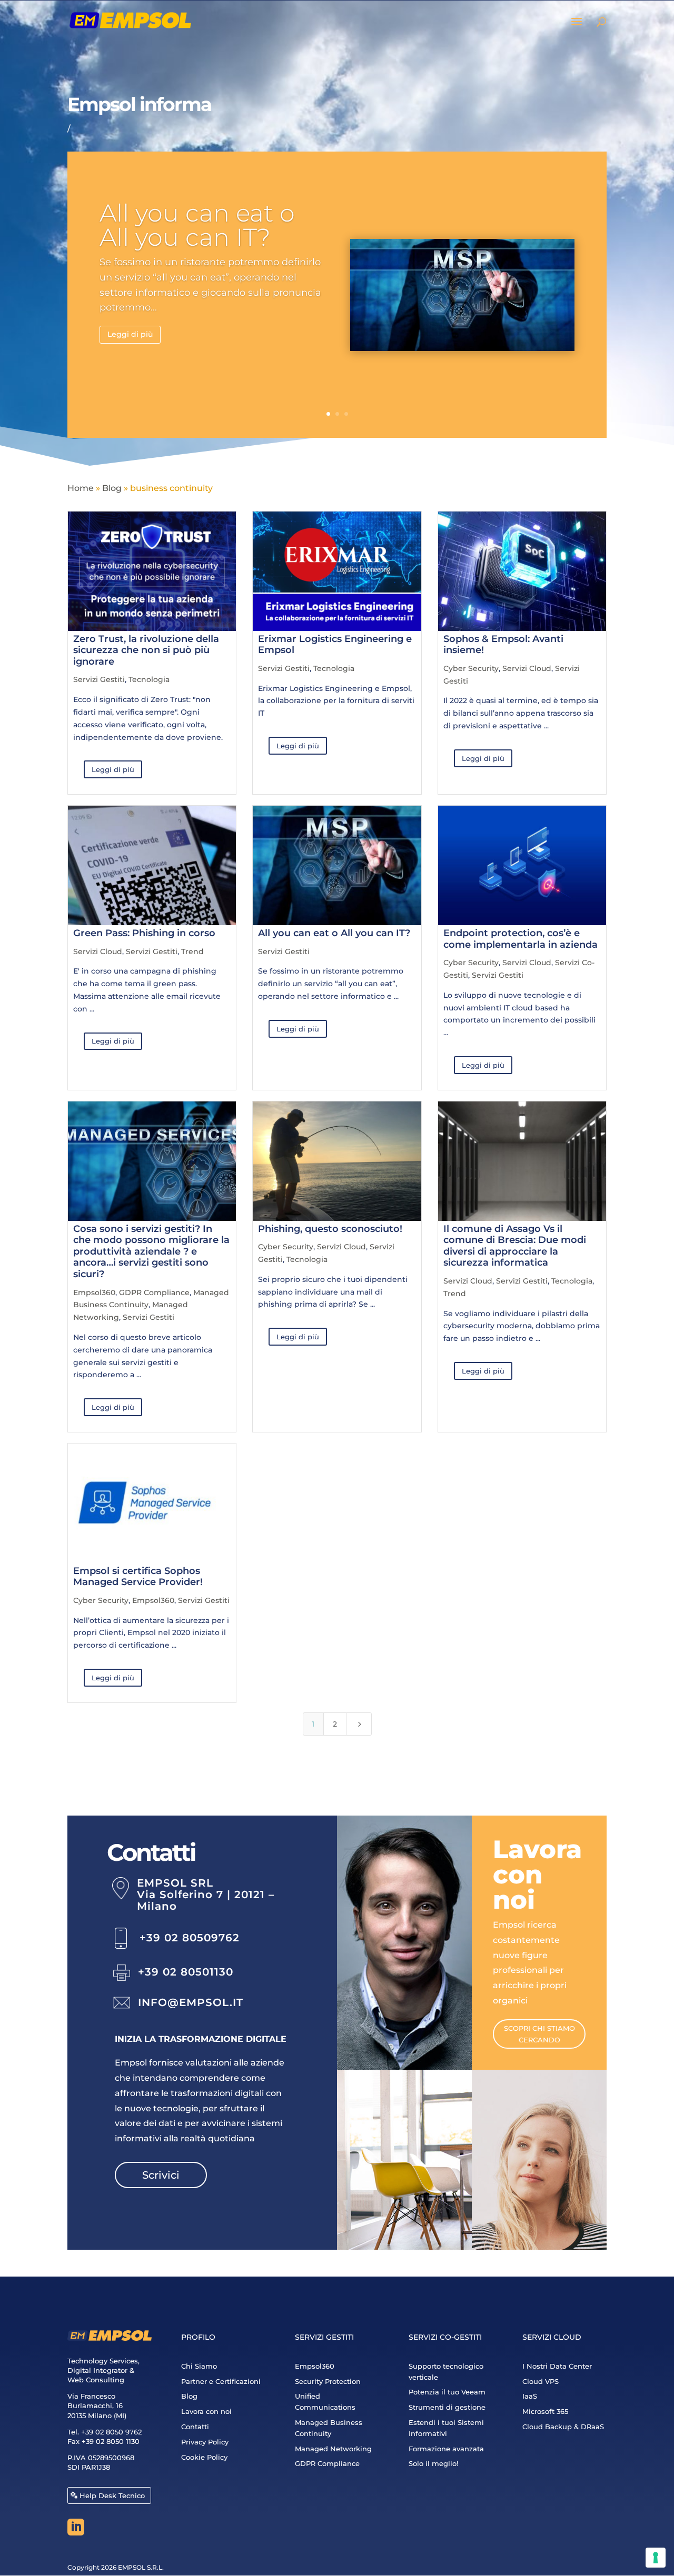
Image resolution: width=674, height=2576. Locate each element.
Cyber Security (471, 668)
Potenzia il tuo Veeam (447, 2392)
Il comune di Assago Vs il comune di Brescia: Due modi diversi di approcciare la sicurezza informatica (515, 1246)
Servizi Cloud (527, 668)
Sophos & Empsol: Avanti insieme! (503, 645)
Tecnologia (149, 679)
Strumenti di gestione (447, 2407)
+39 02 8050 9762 (111, 2432)
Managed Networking (333, 2449)
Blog (112, 488)
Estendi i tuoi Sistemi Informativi (446, 2428)
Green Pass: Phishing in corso (144, 933)
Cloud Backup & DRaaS (563, 2427)
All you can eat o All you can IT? (197, 225)
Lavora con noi (206, 2411)
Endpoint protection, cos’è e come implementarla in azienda (521, 939)
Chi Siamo (199, 2366)
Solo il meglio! (433, 2463)
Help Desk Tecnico (112, 2495)
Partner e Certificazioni (221, 2381)
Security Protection (328, 2381)
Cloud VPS (541, 2381)
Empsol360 (94, 1292)
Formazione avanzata (446, 2449)
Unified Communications (325, 2402)
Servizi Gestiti (99, 679)
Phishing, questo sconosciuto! (330, 1229)
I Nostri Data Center (557, 2366)
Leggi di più (130, 334)
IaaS (530, 2396)
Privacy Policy (205, 2442)
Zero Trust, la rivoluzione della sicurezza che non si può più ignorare (146, 650)
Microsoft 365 (545, 2411)
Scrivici (161, 2175)
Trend (192, 951)
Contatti (195, 2427)
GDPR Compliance (154, 1292)
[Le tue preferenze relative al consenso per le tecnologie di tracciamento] (656, 2558)
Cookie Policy (204, 2457)
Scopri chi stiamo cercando (539, 2034)
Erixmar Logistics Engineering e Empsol (335, 645)
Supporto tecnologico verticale (446, 2372)
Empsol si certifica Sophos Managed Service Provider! (138, 1577)
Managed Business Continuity (329, 2428)
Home (81, 488)
